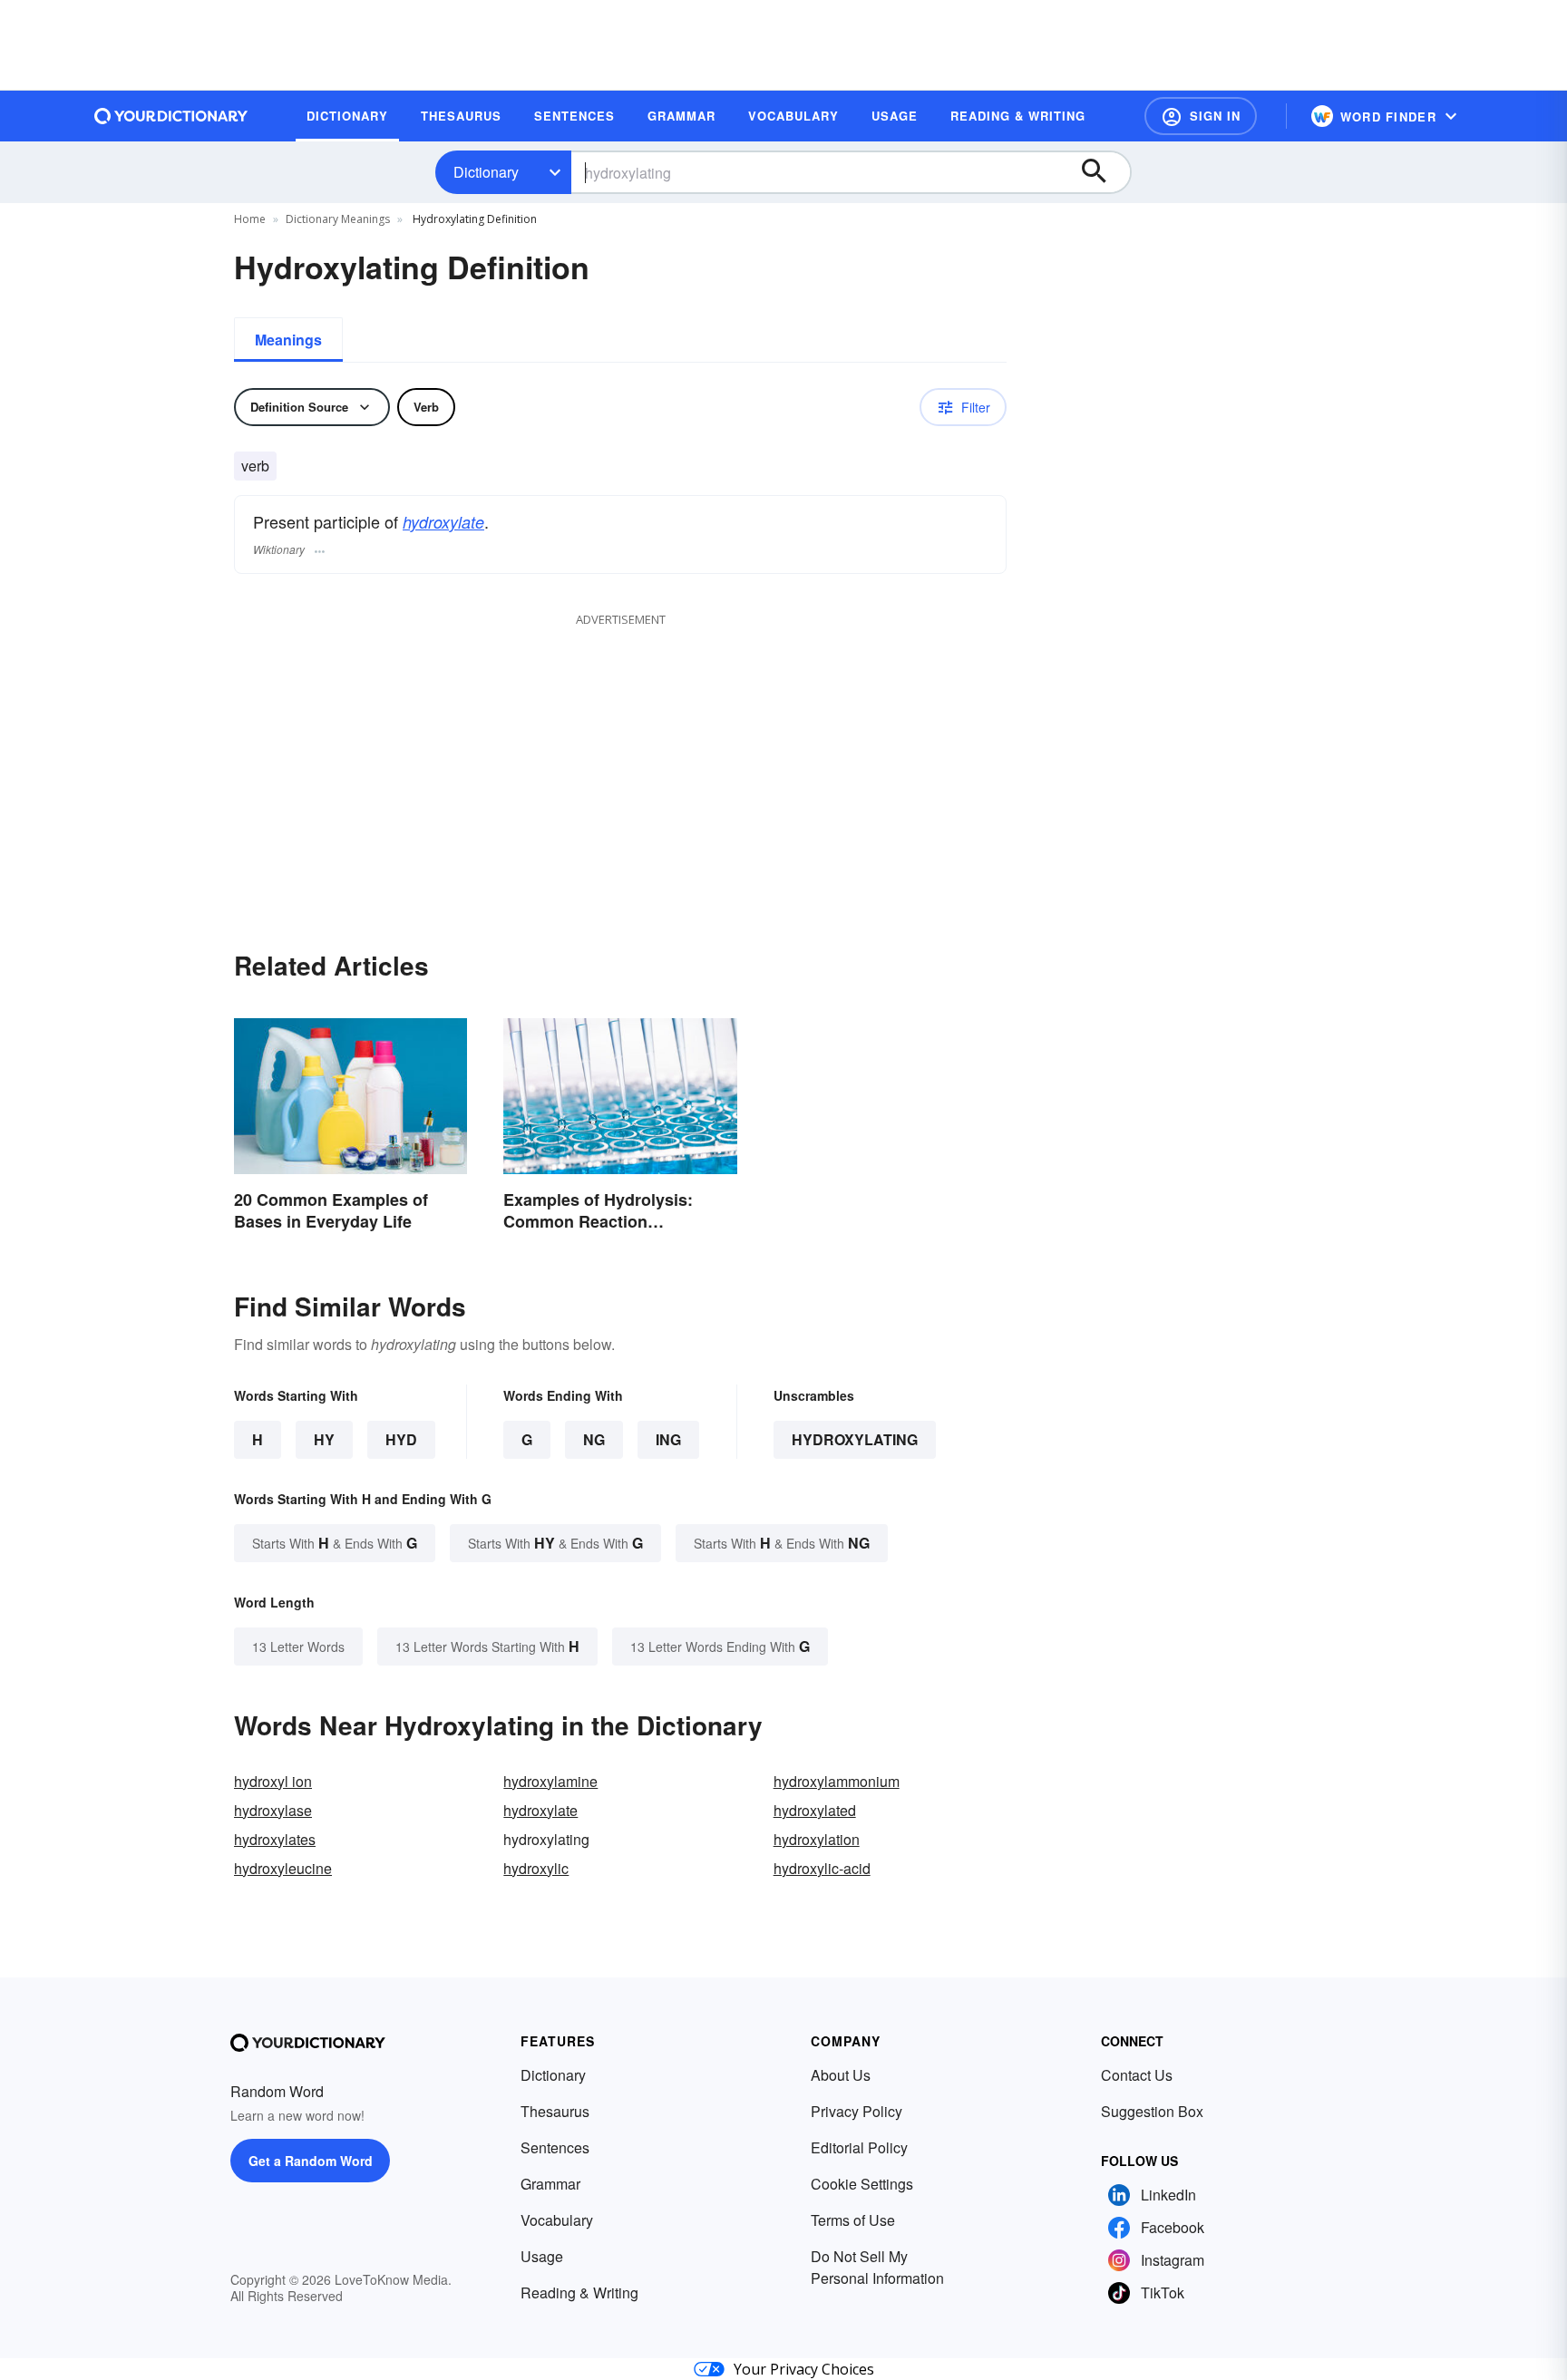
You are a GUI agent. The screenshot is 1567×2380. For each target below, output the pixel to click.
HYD (401, 1439)
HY (324, 1439)
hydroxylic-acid (822, 1868)
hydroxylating (855, 1439)
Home (250, 219)
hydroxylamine (550, 1781)
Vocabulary (557, 2220)
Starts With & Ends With (335, 1543)
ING (668, 1439)
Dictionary (486, 172)
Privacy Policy (856, 2111)
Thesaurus (555, 2111)
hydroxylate (443, 522)
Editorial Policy (859, 2147)
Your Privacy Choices (804, 2369)
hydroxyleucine (283, 1868)
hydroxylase (273, 1810)
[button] (1201, 116)
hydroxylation (817, 1839)
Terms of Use (853, 2220)
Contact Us (1137, 2075)
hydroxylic (536, 1868)
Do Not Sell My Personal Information (877, 2267)
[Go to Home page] (171, 116)
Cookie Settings (862, 2184)
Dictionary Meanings (338, 219)
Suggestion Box (1152, 2111)
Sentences (555, 2147)
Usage (542, 2256)
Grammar (550, 2184)
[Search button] (1103, 172)
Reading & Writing (579, 2293)
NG (594, 1439)
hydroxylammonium (837, 1781)
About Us (841, 2075)
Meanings (288, 340)
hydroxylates (275, 1839)
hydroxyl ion (273, 1781)
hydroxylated (815, 1810)
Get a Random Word (311, 2161)
